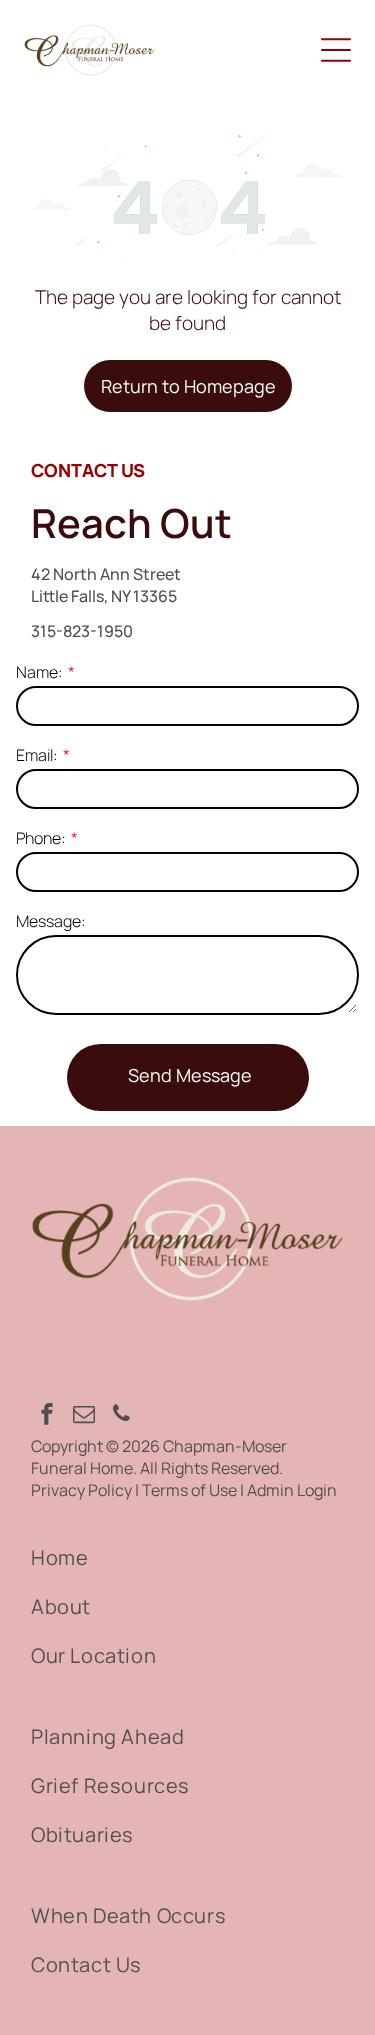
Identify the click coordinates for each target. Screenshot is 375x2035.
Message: (51, 921)
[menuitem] (187, 1557)
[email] (84, 1416)
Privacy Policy (81, 1490)
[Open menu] (336, 50)
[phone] (121, 1416)
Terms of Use (189, 1490)
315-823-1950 (82, 631)
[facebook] (47, 1416)
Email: (37, 755)
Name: (39, 672)
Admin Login (292, 1490)
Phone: (41, 838)
